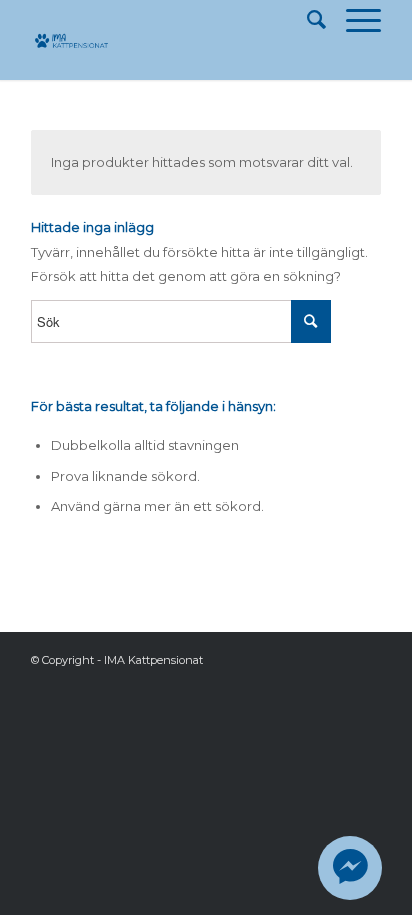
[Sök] (306, 20)
